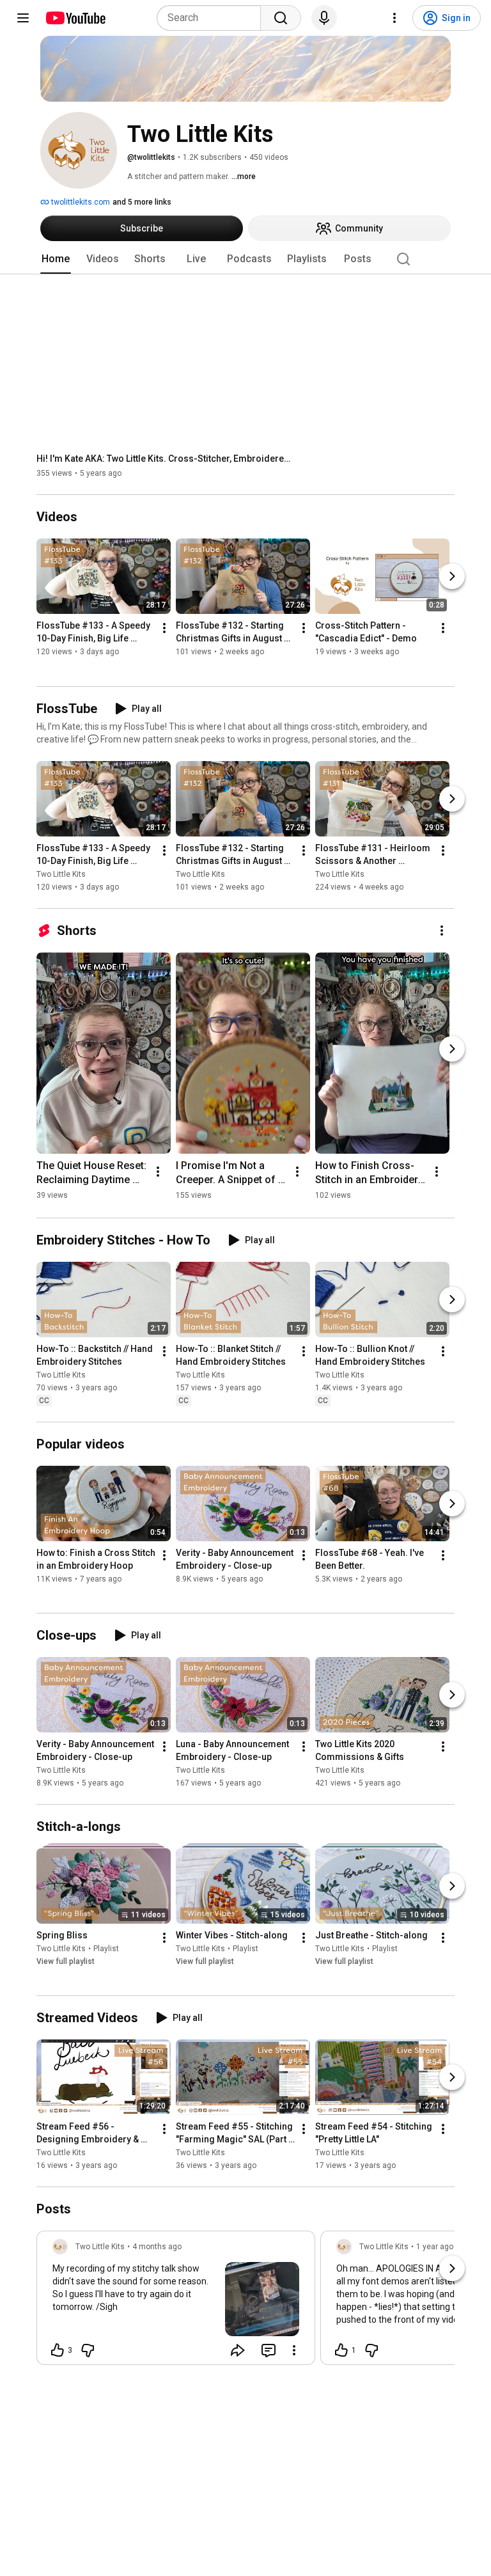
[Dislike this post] (88, 2350)
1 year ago (435, 2247)
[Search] (281, 18)
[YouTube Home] (75, 18)
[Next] (452, 577)
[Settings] (394, 18)
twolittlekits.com (80, 202)
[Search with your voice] (324, 18)
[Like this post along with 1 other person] (341, 2350)
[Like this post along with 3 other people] (58, 2350)
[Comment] (269, 2350)
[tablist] (245, 259)
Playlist (106, 1949)
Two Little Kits (61, 874)
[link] (176, 2302)
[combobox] (213, 18)
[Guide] (23, 18)
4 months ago (157, 2247)
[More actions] (164, 629)
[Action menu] (294, 2350)
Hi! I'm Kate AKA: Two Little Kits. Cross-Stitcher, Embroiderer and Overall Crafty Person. (165, 459)
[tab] (56, 259)
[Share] (238, 2350)
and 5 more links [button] (142, 202)
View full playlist (66, 1961)
